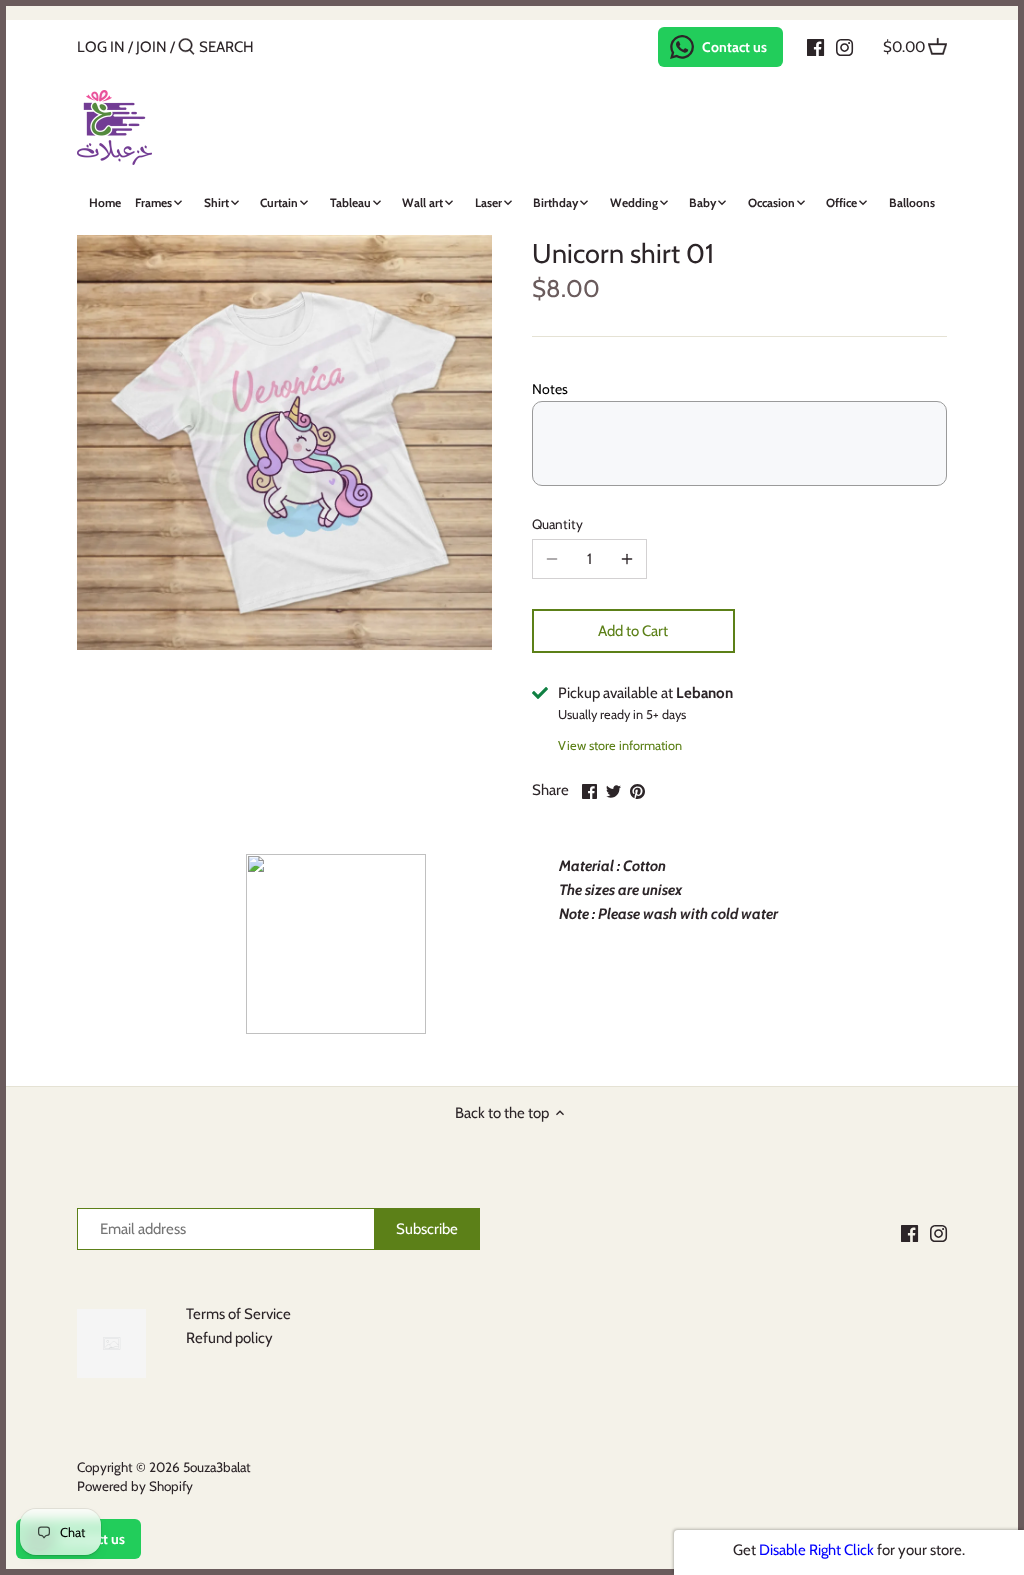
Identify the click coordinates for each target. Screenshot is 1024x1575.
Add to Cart (633, 631)
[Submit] (186, 47)
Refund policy (229, 1338)
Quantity (557, 524)
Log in (101, 47)
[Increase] (627, 559)
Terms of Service (238, 1314)
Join (151, 47)
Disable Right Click (816, 1550)
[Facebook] (815, 46)
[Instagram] (844, 46)
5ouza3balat (217, 1467)
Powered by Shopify (135, 1486)
